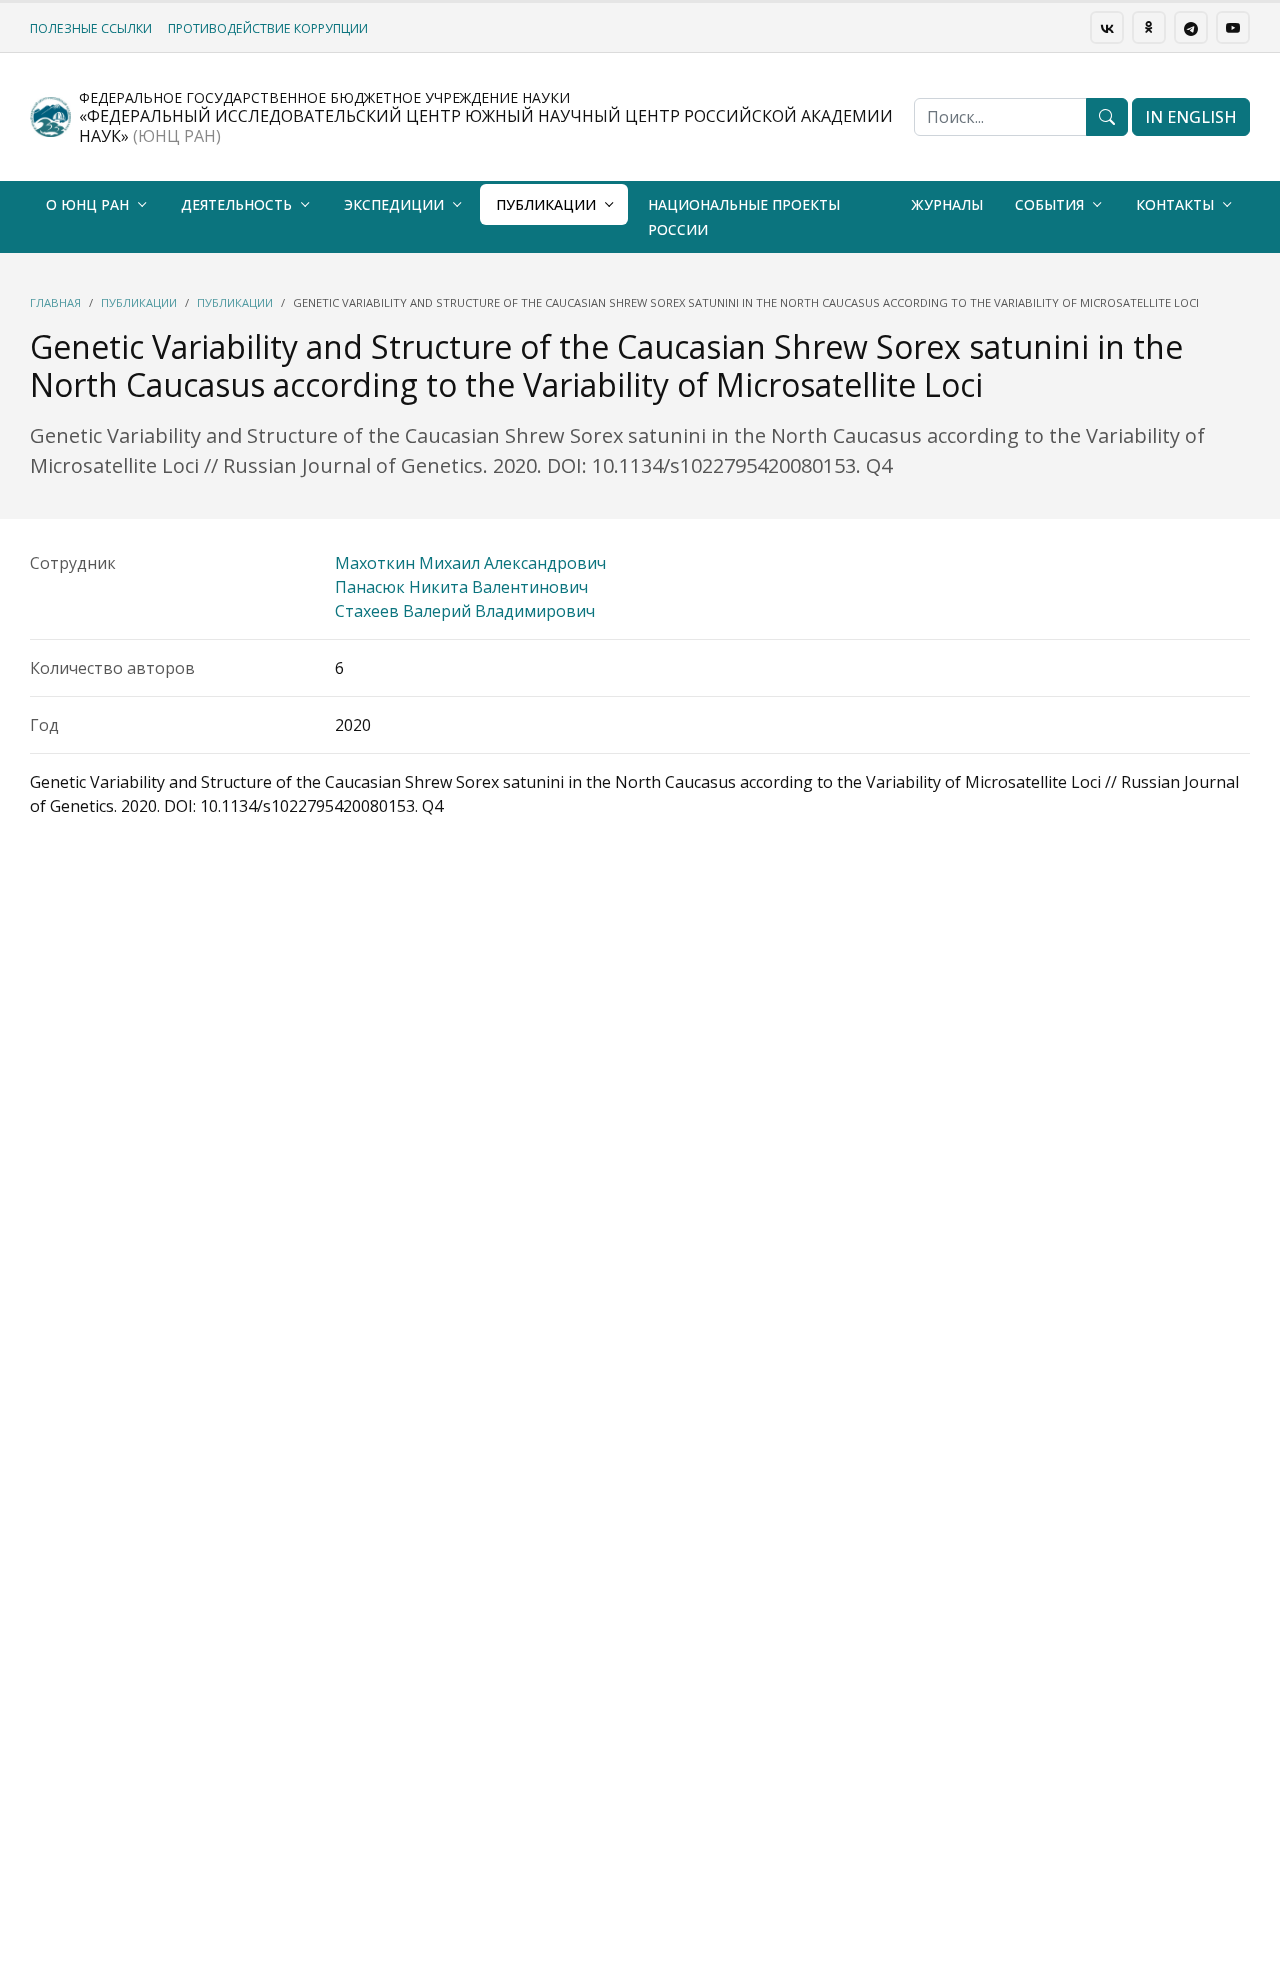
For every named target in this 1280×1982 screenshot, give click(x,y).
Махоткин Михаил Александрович (470, 563)
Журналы (947, 204)
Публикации (546, 204)
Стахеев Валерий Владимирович (465, 611)
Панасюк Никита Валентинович (461, 587)
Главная (55, 302)
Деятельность (236, 204)
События (1049, 204)
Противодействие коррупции (268, 28)
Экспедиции (394, 204)
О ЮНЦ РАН (87, 204)
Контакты (1175, 204)
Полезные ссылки (91, 28)
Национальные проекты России (744, 217)
